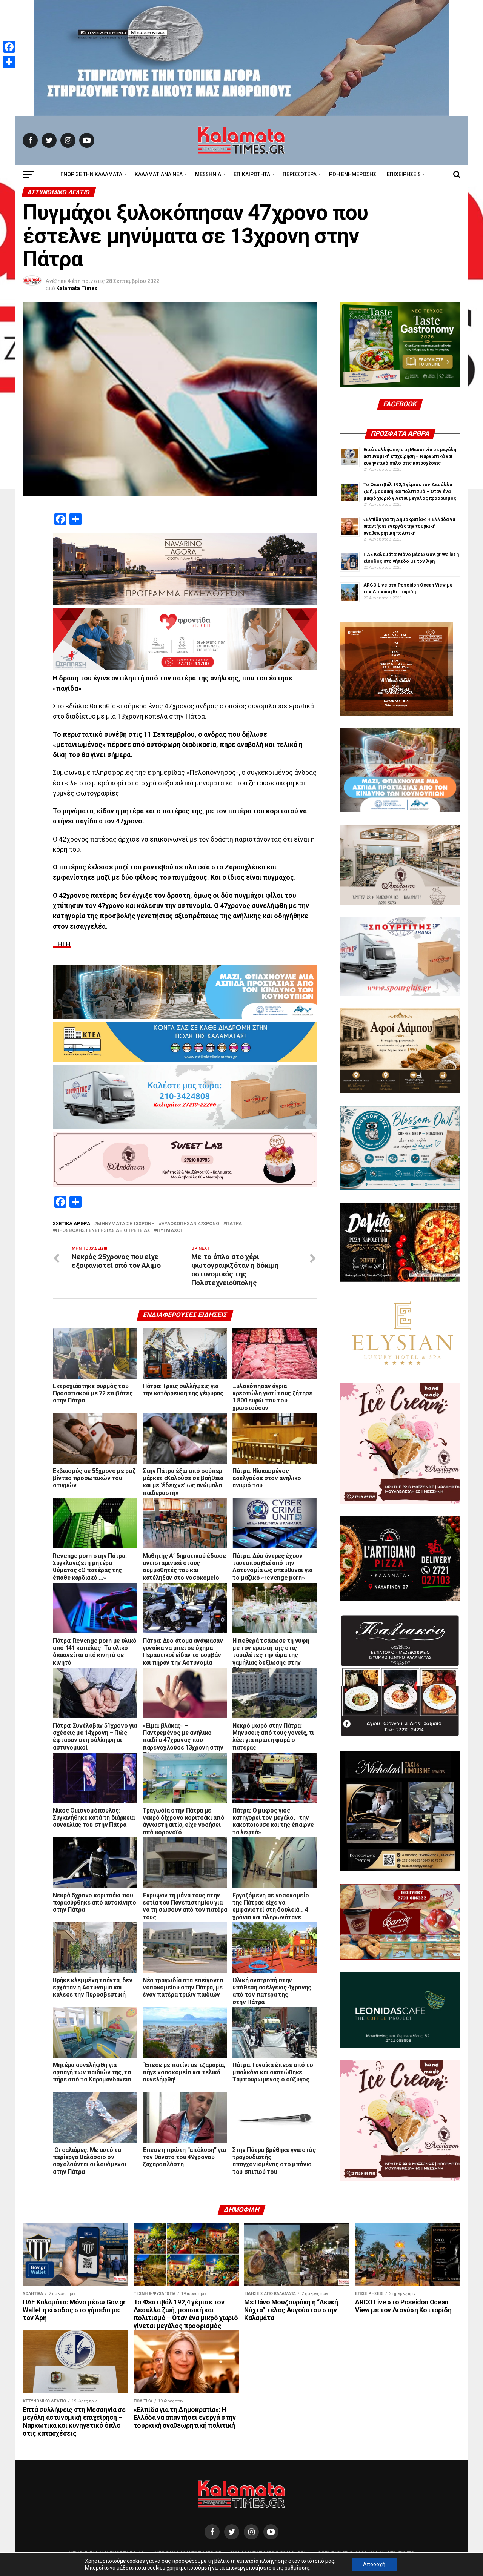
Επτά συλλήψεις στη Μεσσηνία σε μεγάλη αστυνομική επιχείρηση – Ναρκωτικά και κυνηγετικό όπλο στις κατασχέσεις (410, 456)
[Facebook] (9, 47)
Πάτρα (234, 1224)
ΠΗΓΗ (62, 944)
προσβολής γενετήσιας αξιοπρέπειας (103, 1231)
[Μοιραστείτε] (9, 62)
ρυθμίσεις (297, 2568)
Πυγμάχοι (169, 1231)
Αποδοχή (374, 2564)
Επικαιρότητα (252, 174)
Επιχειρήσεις (404, 174)
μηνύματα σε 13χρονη (126, 1224)
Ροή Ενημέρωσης (353, 174)
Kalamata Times (77, 288)
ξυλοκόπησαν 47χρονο (190, 1224)
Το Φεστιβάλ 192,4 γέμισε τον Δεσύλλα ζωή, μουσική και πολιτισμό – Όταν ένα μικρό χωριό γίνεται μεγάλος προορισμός (410, 492)
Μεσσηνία (208, 174)
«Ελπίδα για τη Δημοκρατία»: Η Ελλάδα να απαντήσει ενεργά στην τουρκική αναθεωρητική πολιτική (409, 526)
